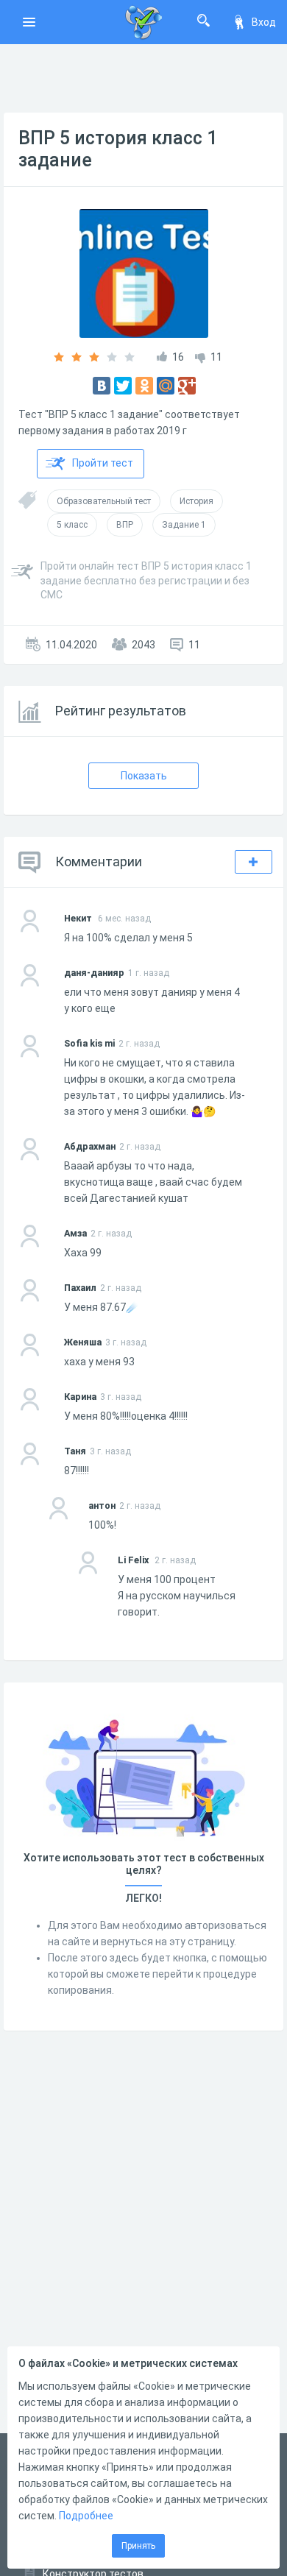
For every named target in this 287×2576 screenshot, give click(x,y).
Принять (138, 2546)
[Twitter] (123, 386)
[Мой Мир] (166, 386)
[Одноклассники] (144, 386)
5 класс (72, 525)
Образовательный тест (104, 501)
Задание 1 (184, 525)
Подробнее (86, 2516)
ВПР (125, 525)
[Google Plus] (187, 386)
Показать (144, 776)
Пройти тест (103, 463)
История (196, 501)
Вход (264, 22)
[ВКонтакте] (102, 386)
